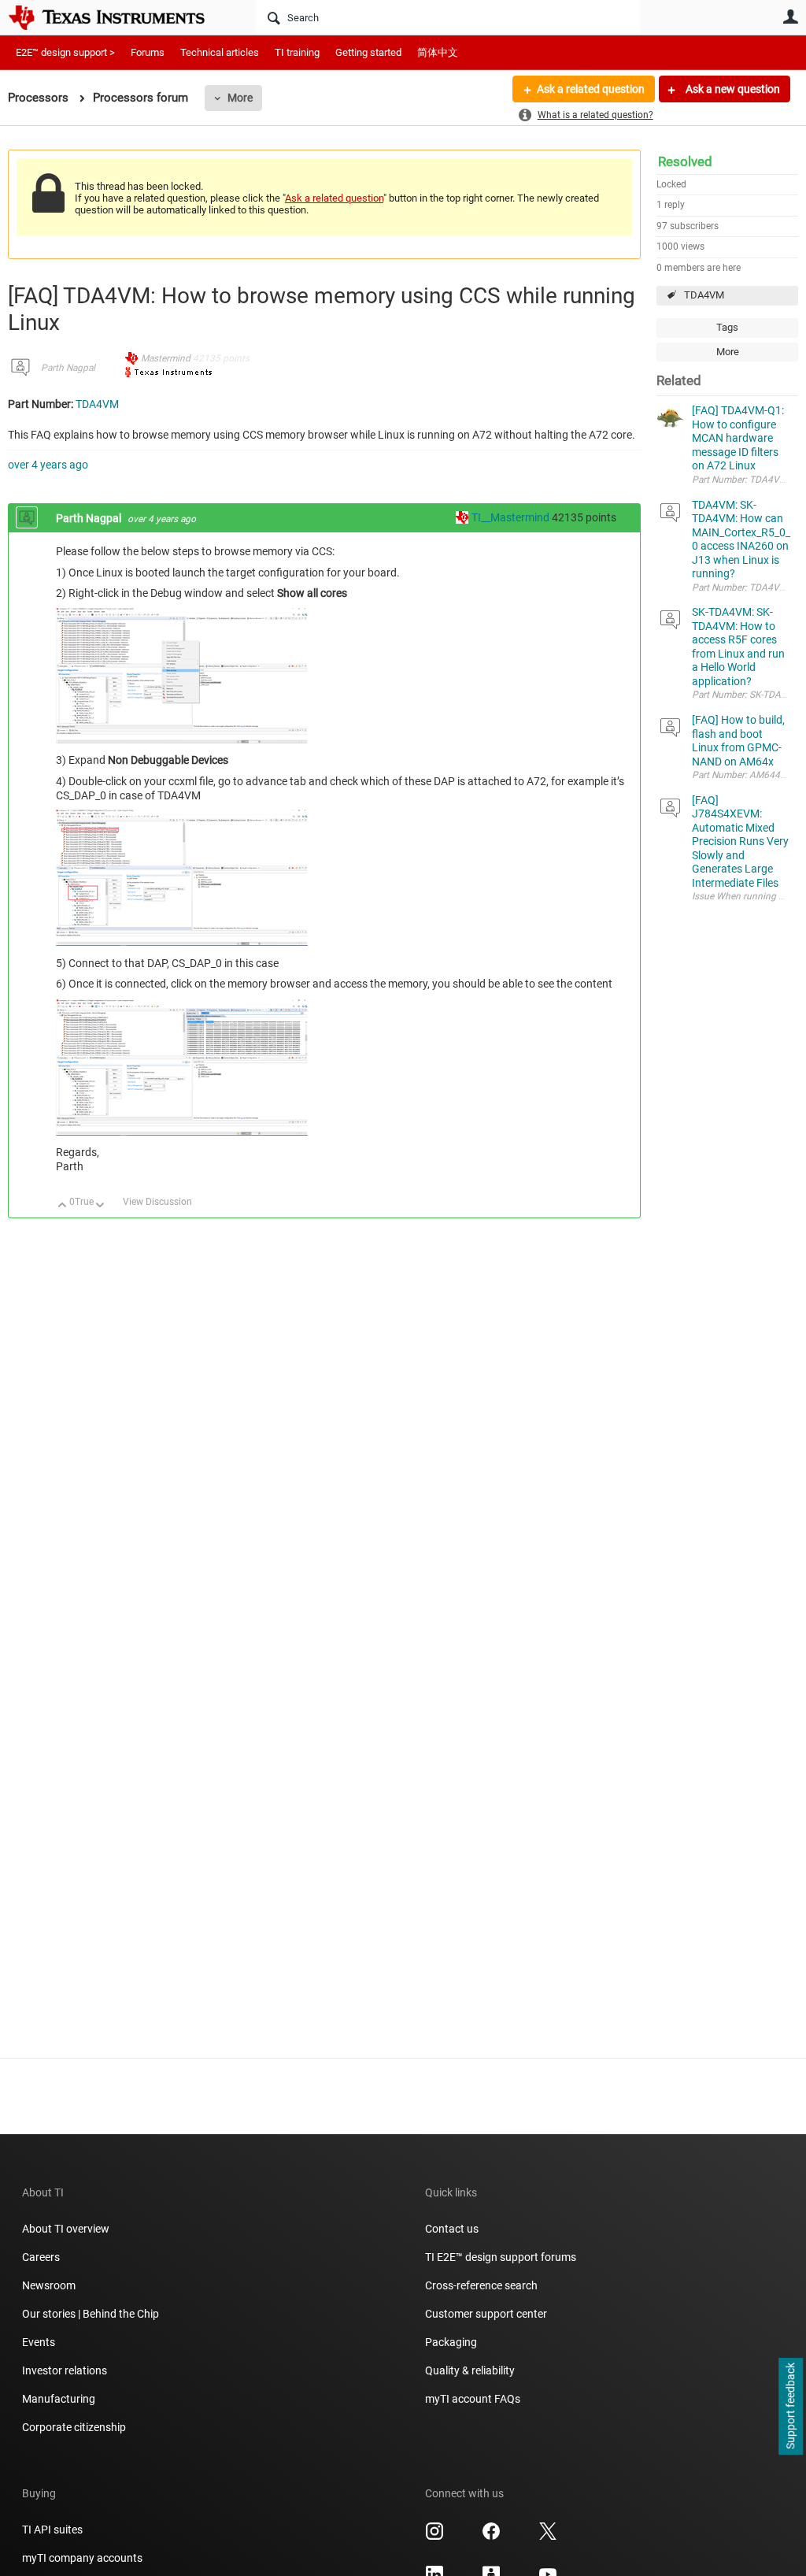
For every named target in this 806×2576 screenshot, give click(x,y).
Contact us (452, 2229)
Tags (727, 327)
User (790, 17)
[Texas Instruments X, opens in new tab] (548, 2537)
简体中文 (438, 52)
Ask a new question (732, 89)
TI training (297, 52)
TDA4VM (704, 295)
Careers (41, 2257)
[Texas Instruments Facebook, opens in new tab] (491, 2537)
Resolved (685, 161)
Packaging (451, 2342)
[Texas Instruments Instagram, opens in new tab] (434, 2537)
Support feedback (790, 2407)
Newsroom (49, 2285)
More (240, 98)
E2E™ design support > (65, 52)
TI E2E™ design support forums (501, 2257)
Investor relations (65, 2370)
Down (100, 1206)
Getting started (368, 52)
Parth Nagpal (68, 368)
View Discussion (157, 1202)
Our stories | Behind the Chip (91, 2314)
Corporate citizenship (74, 2427)
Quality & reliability (470, 2370)
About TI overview (66, 2229)
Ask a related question (591, 89)
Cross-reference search (481, 2285)
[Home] (118, 17)
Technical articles (220, 52)
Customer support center (486, 2314)
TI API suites (52, 2530)
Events (39, 2342)
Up (63, 1206)
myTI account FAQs (473, 2399)
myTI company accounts (82, 2558)
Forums (148, 52)
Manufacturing (59, 2399)
